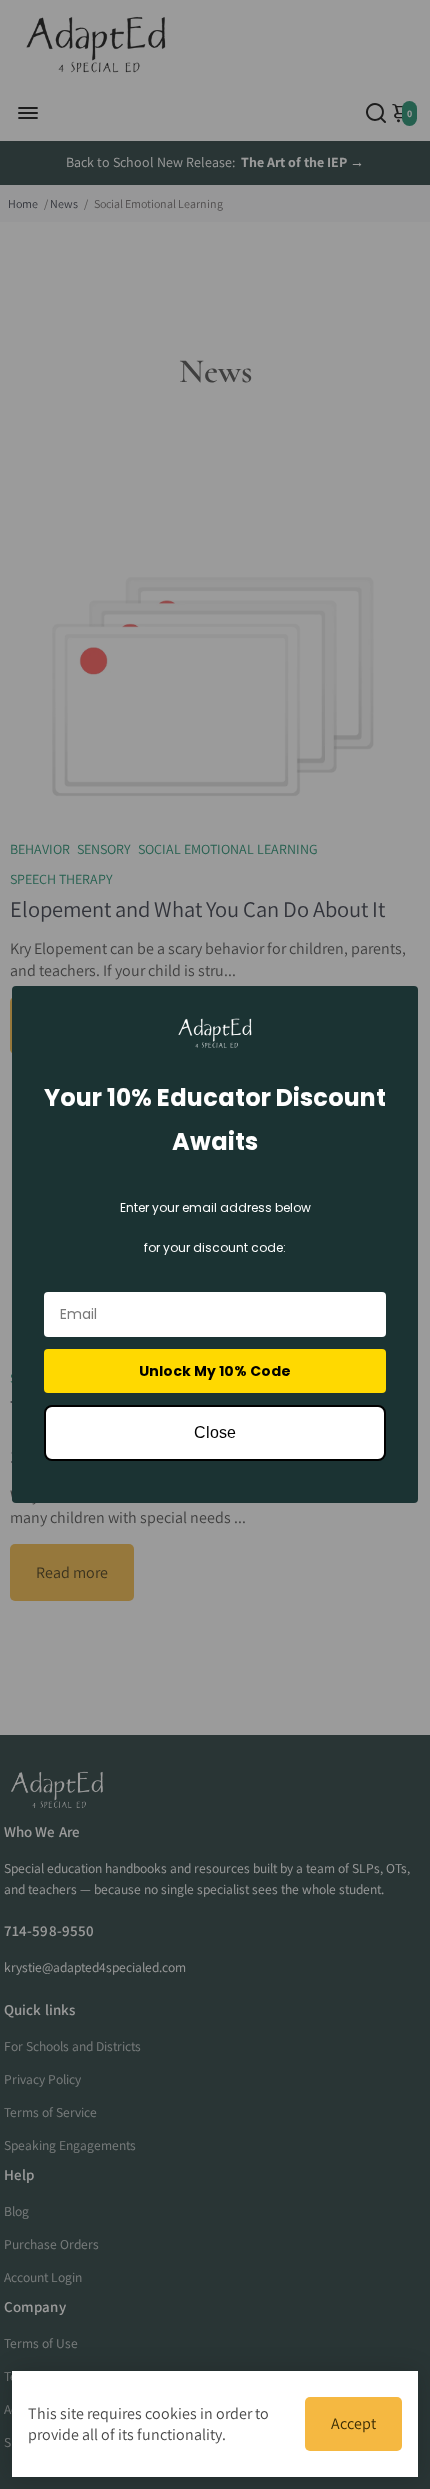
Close (215, 1432)
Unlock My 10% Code (215, 1371)
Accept (353, 2423)
